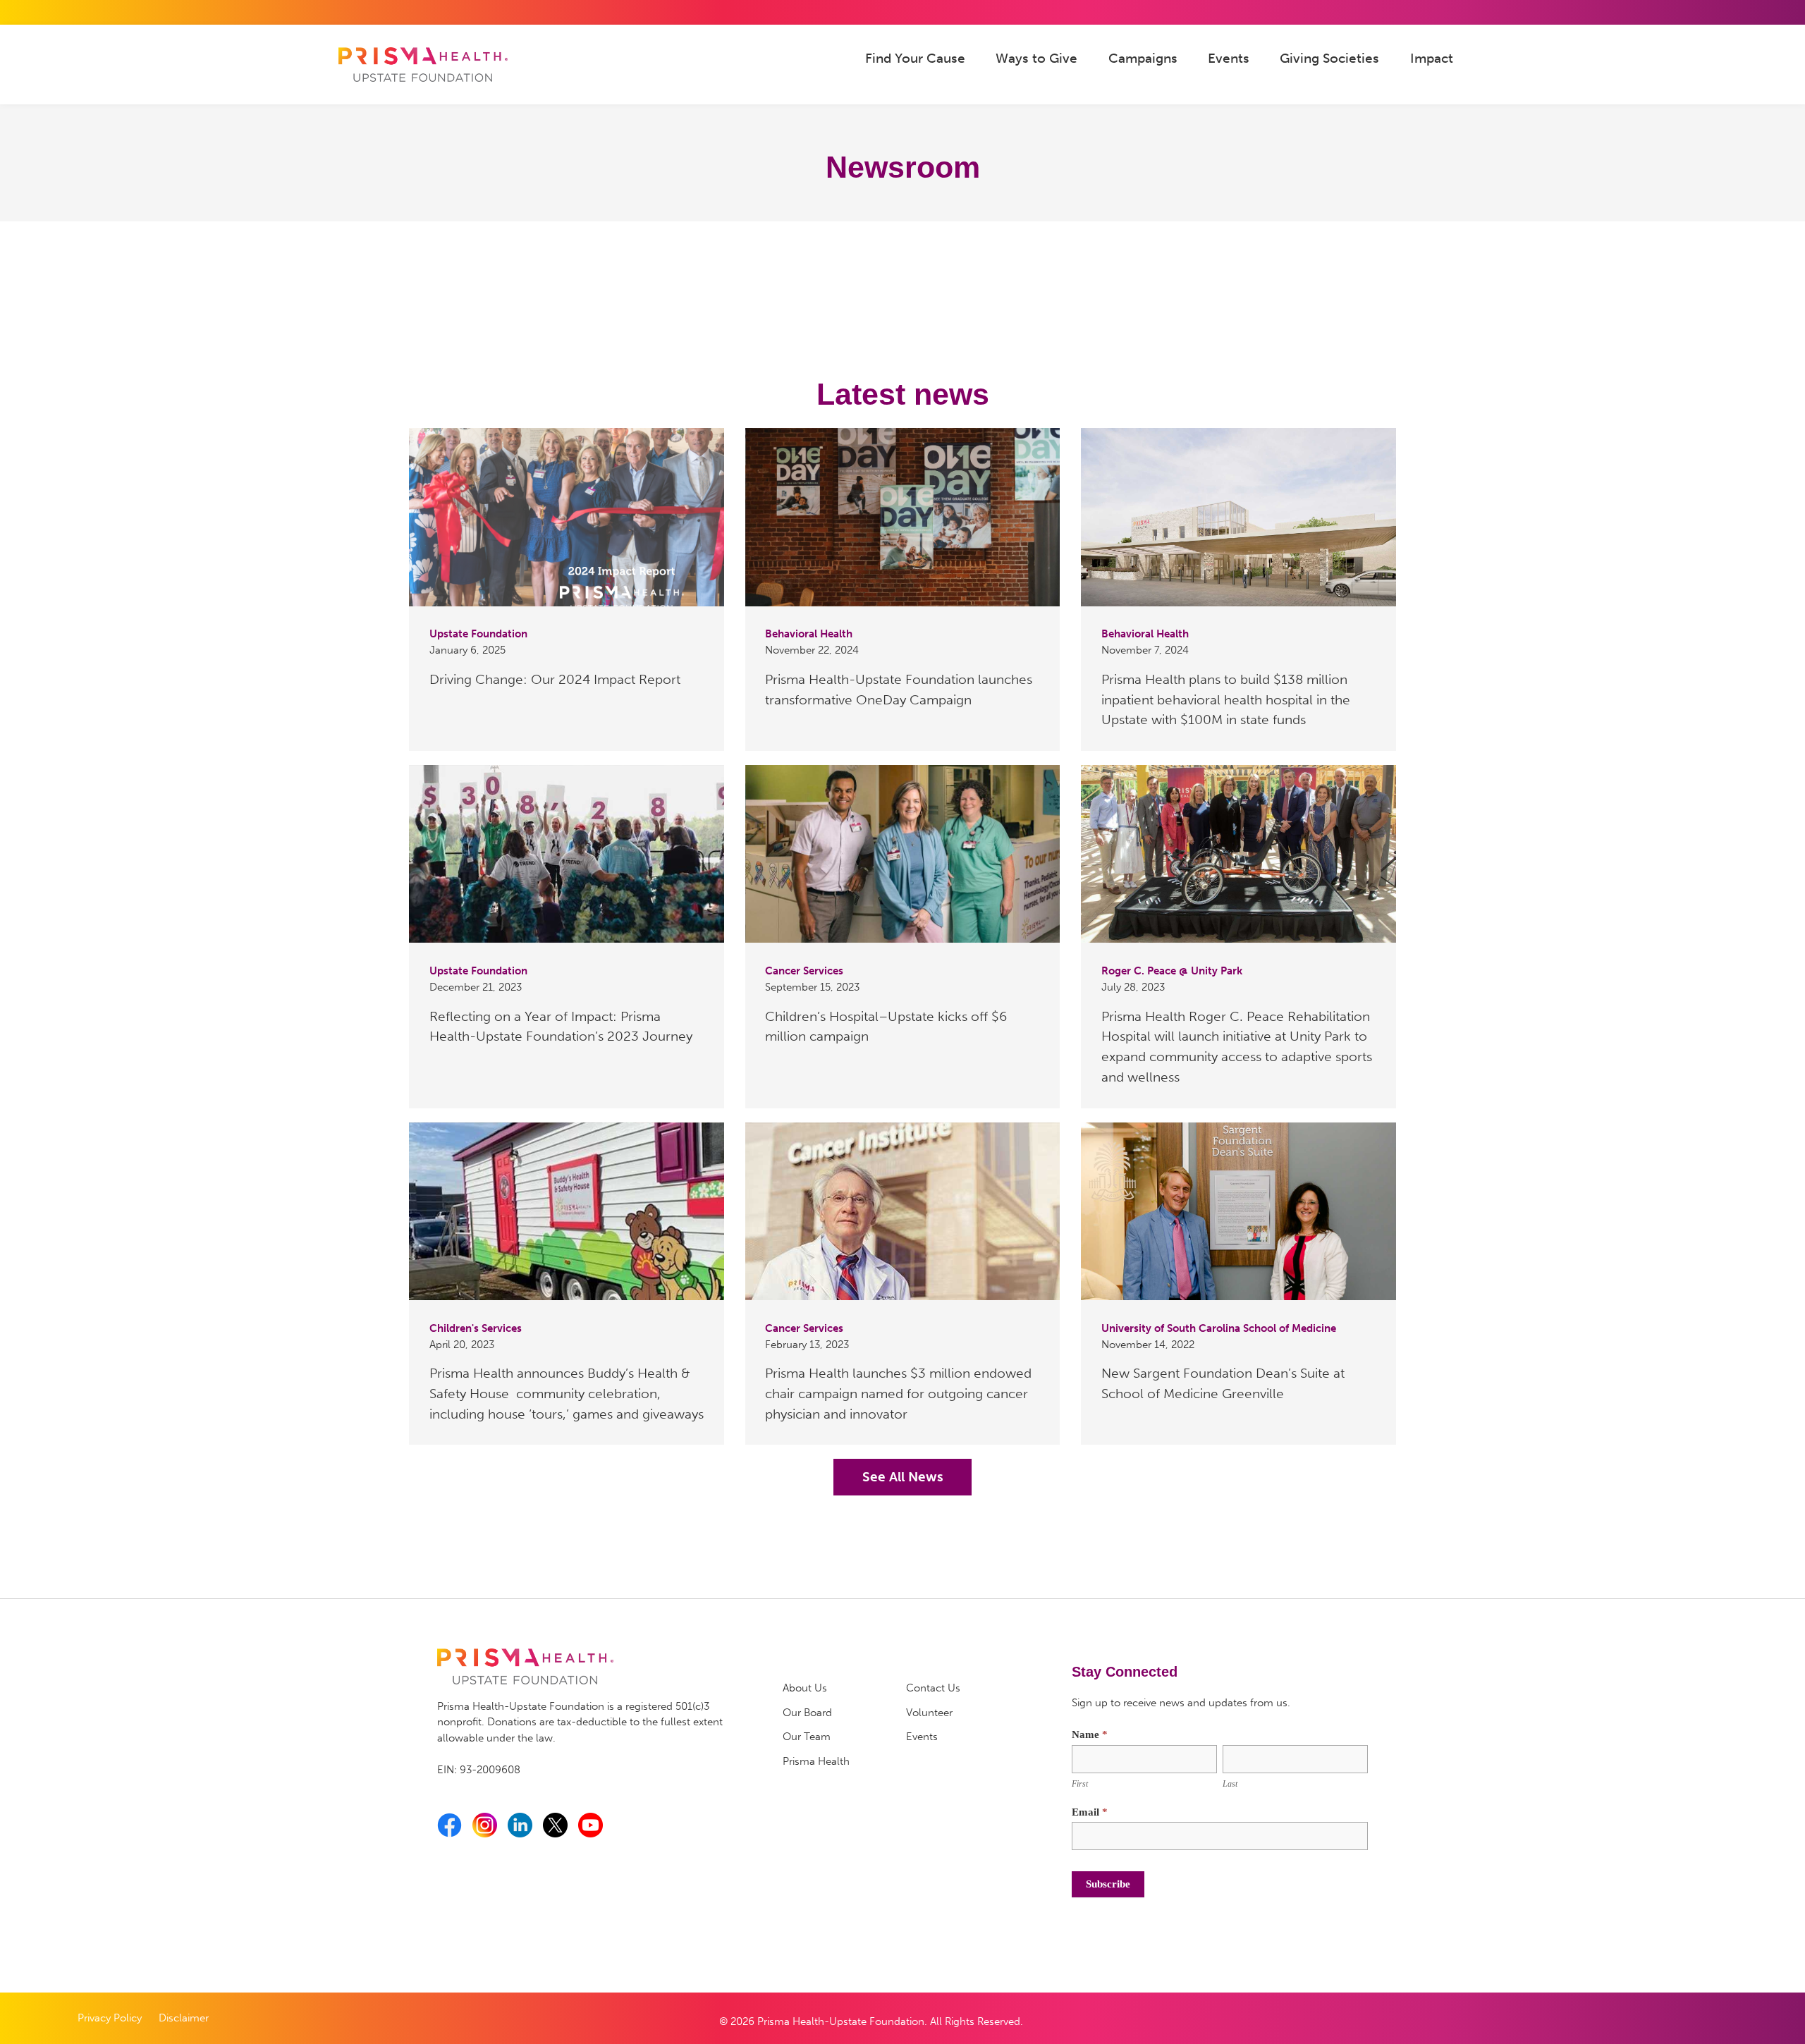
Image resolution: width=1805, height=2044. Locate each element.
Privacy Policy (110, 2018)
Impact (1432, 58)
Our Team (807, 1737)
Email (1090, 1812)
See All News (903, 1477)
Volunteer (929, 1713)
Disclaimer (184, 2018)
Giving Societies (1329, 58)
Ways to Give (1036, 58)
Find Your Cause (915, 58)
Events (1229, 58)
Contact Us (933, 1688)
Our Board (807, 1713)
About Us (805, 1688)
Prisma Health (816, 1761)
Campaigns (1143, 58)
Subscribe (1108, 1884)
